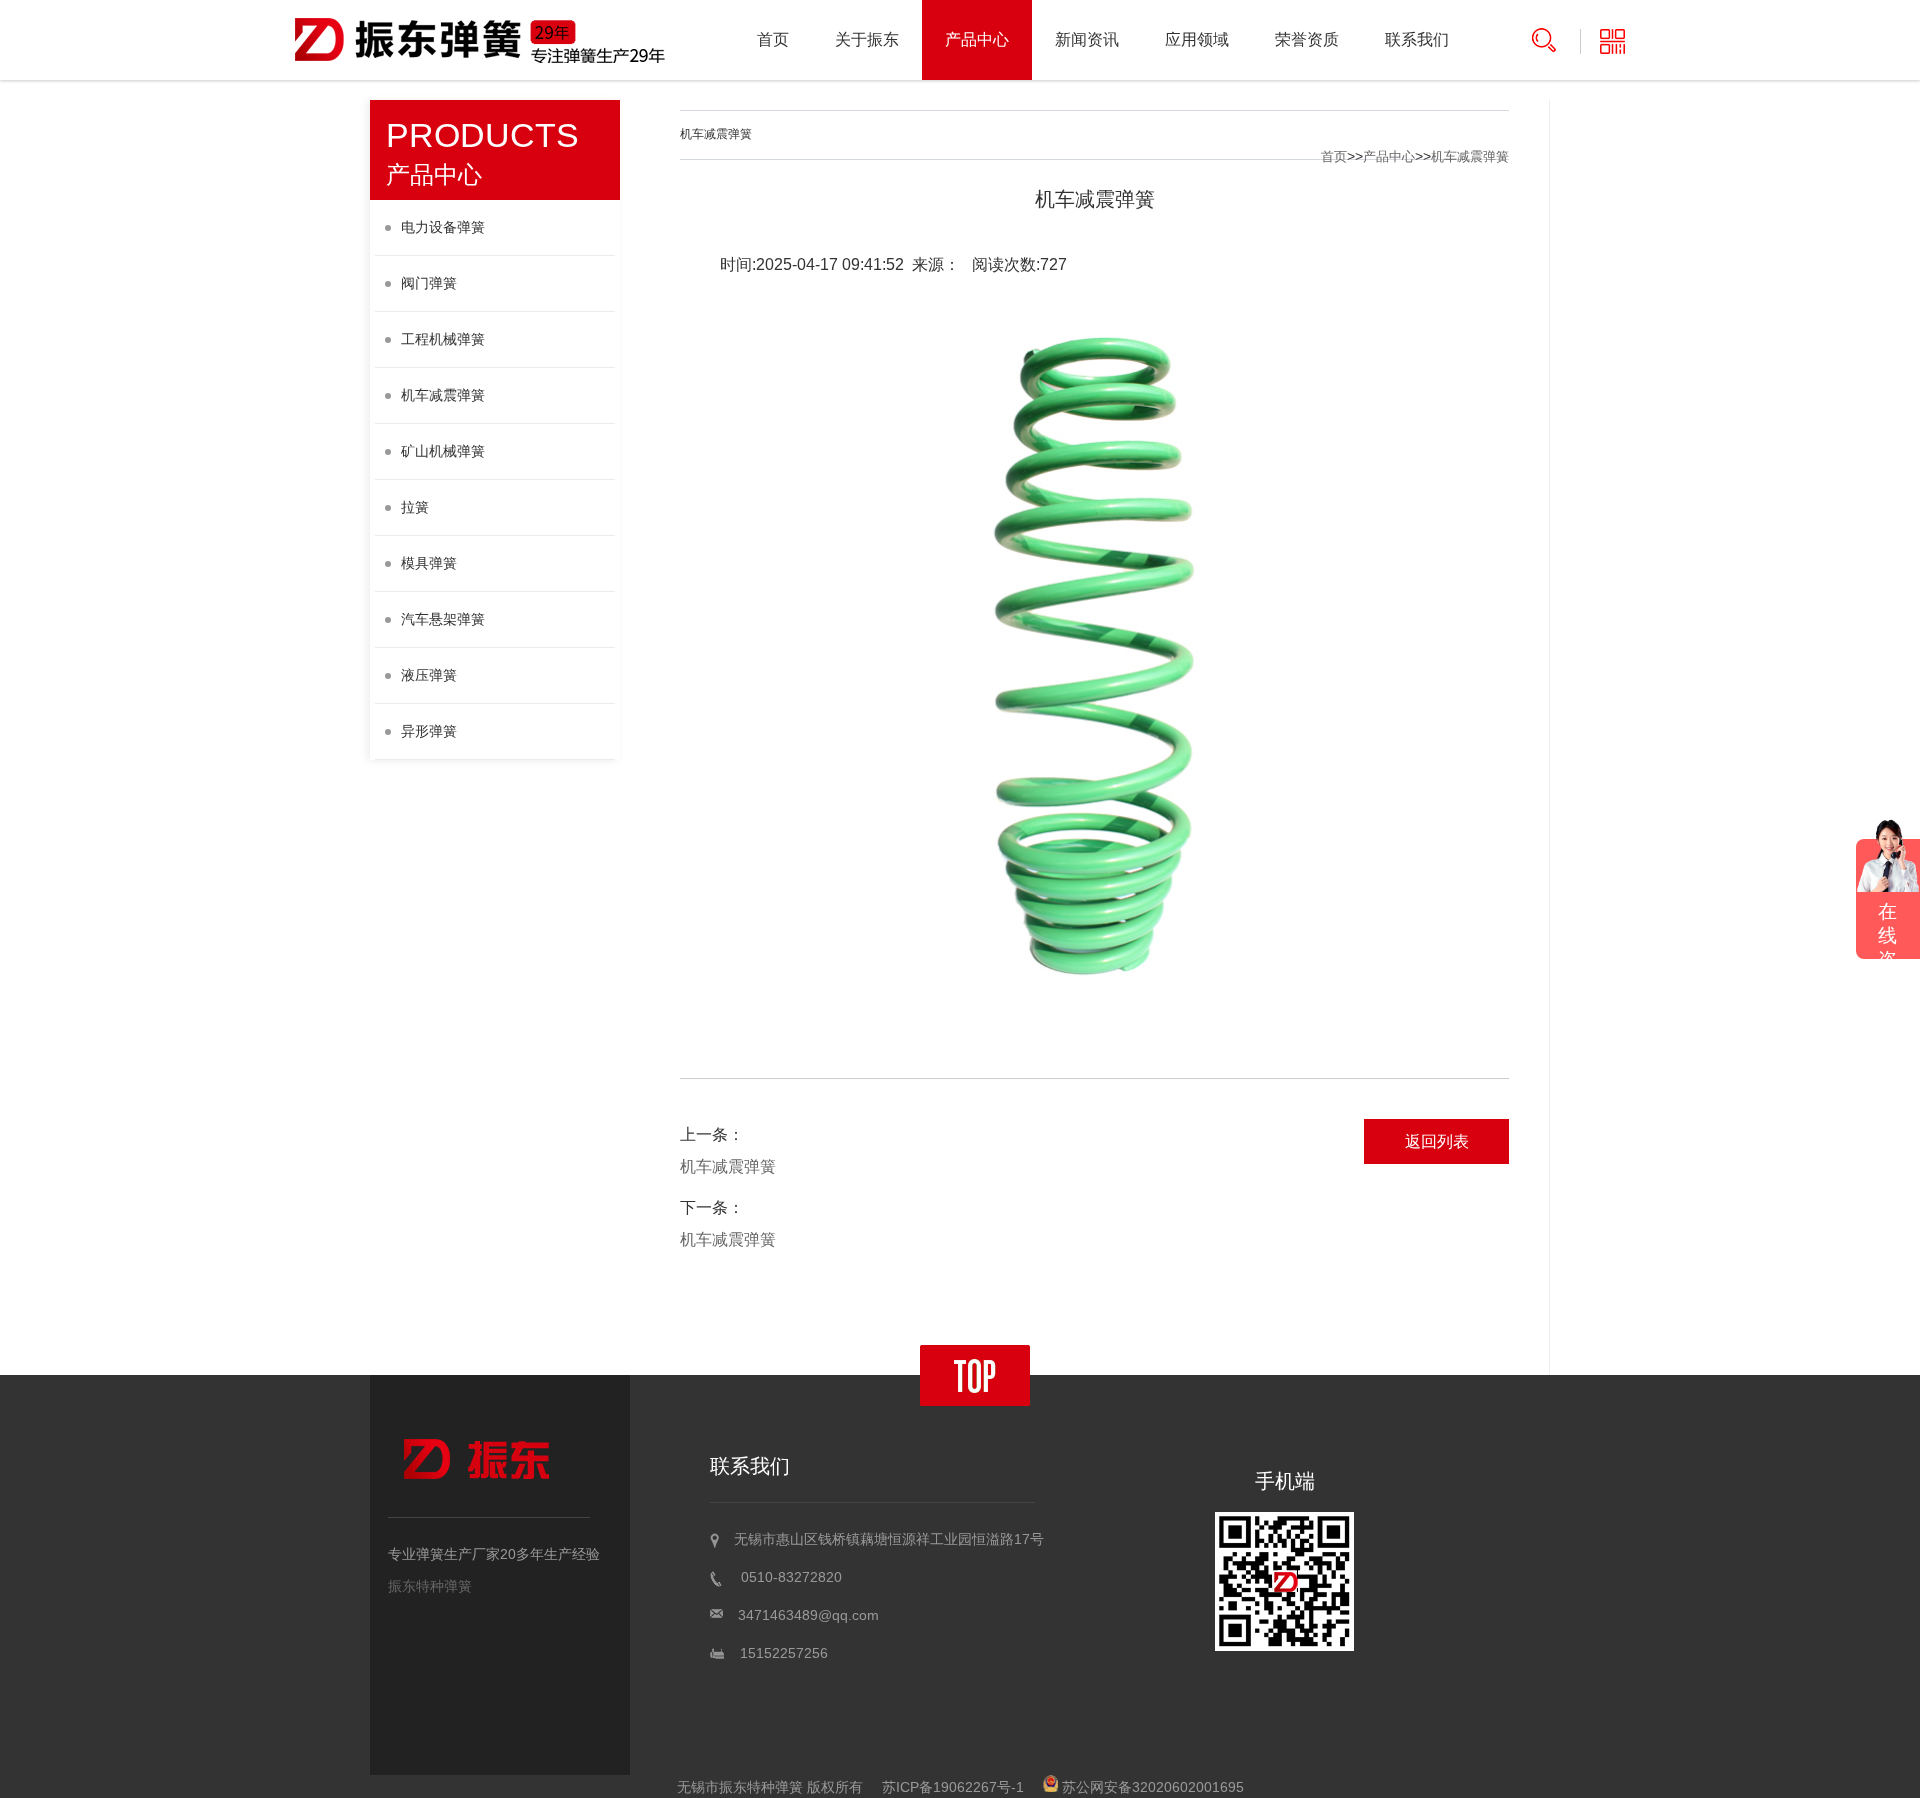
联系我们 (1417, 39)
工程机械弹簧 (443, 339)
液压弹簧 (429, 675)
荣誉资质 (1307, 39)
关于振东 (867, 39)
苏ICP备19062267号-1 (953, 1787)
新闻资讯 (1087, 39)
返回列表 (1437, 1141)
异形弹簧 (429, 731)
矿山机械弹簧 (443, 451)
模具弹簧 (429, 563)
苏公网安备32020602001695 (1151, 1787)
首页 (773, 39)
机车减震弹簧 (443, 395)
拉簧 (415, 507)
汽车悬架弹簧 (443, 619)
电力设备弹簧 (443, 227)
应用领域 (1197, 39)
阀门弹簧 (429, 283)
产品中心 (977, 39)
